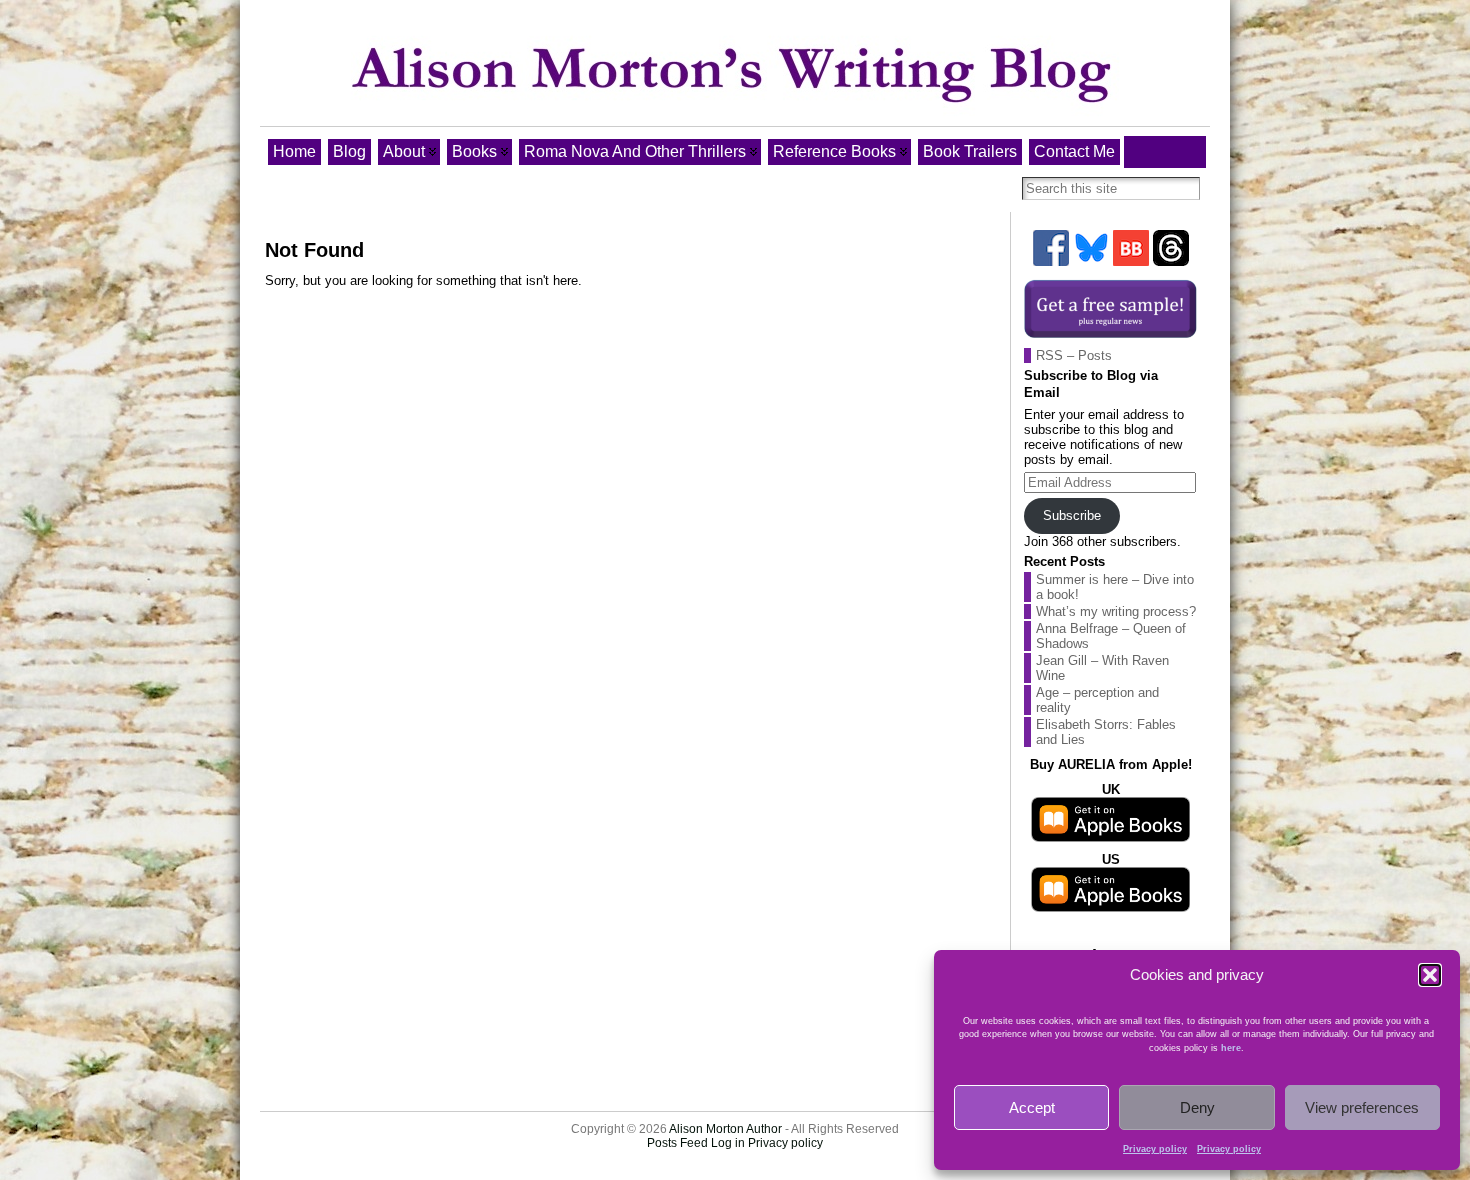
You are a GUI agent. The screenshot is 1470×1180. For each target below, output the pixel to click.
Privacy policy (1155, 1149)
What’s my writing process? (1116, 611)
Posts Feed (677, 1143)
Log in (728, 1143)
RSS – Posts (1074, 355)
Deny (1197, 1107)
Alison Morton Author (725, 1129)
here (1231, 1048)
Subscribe (1072, 515)
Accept (1032, 1107)
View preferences (1362, 1107)
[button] (1430, 975)
